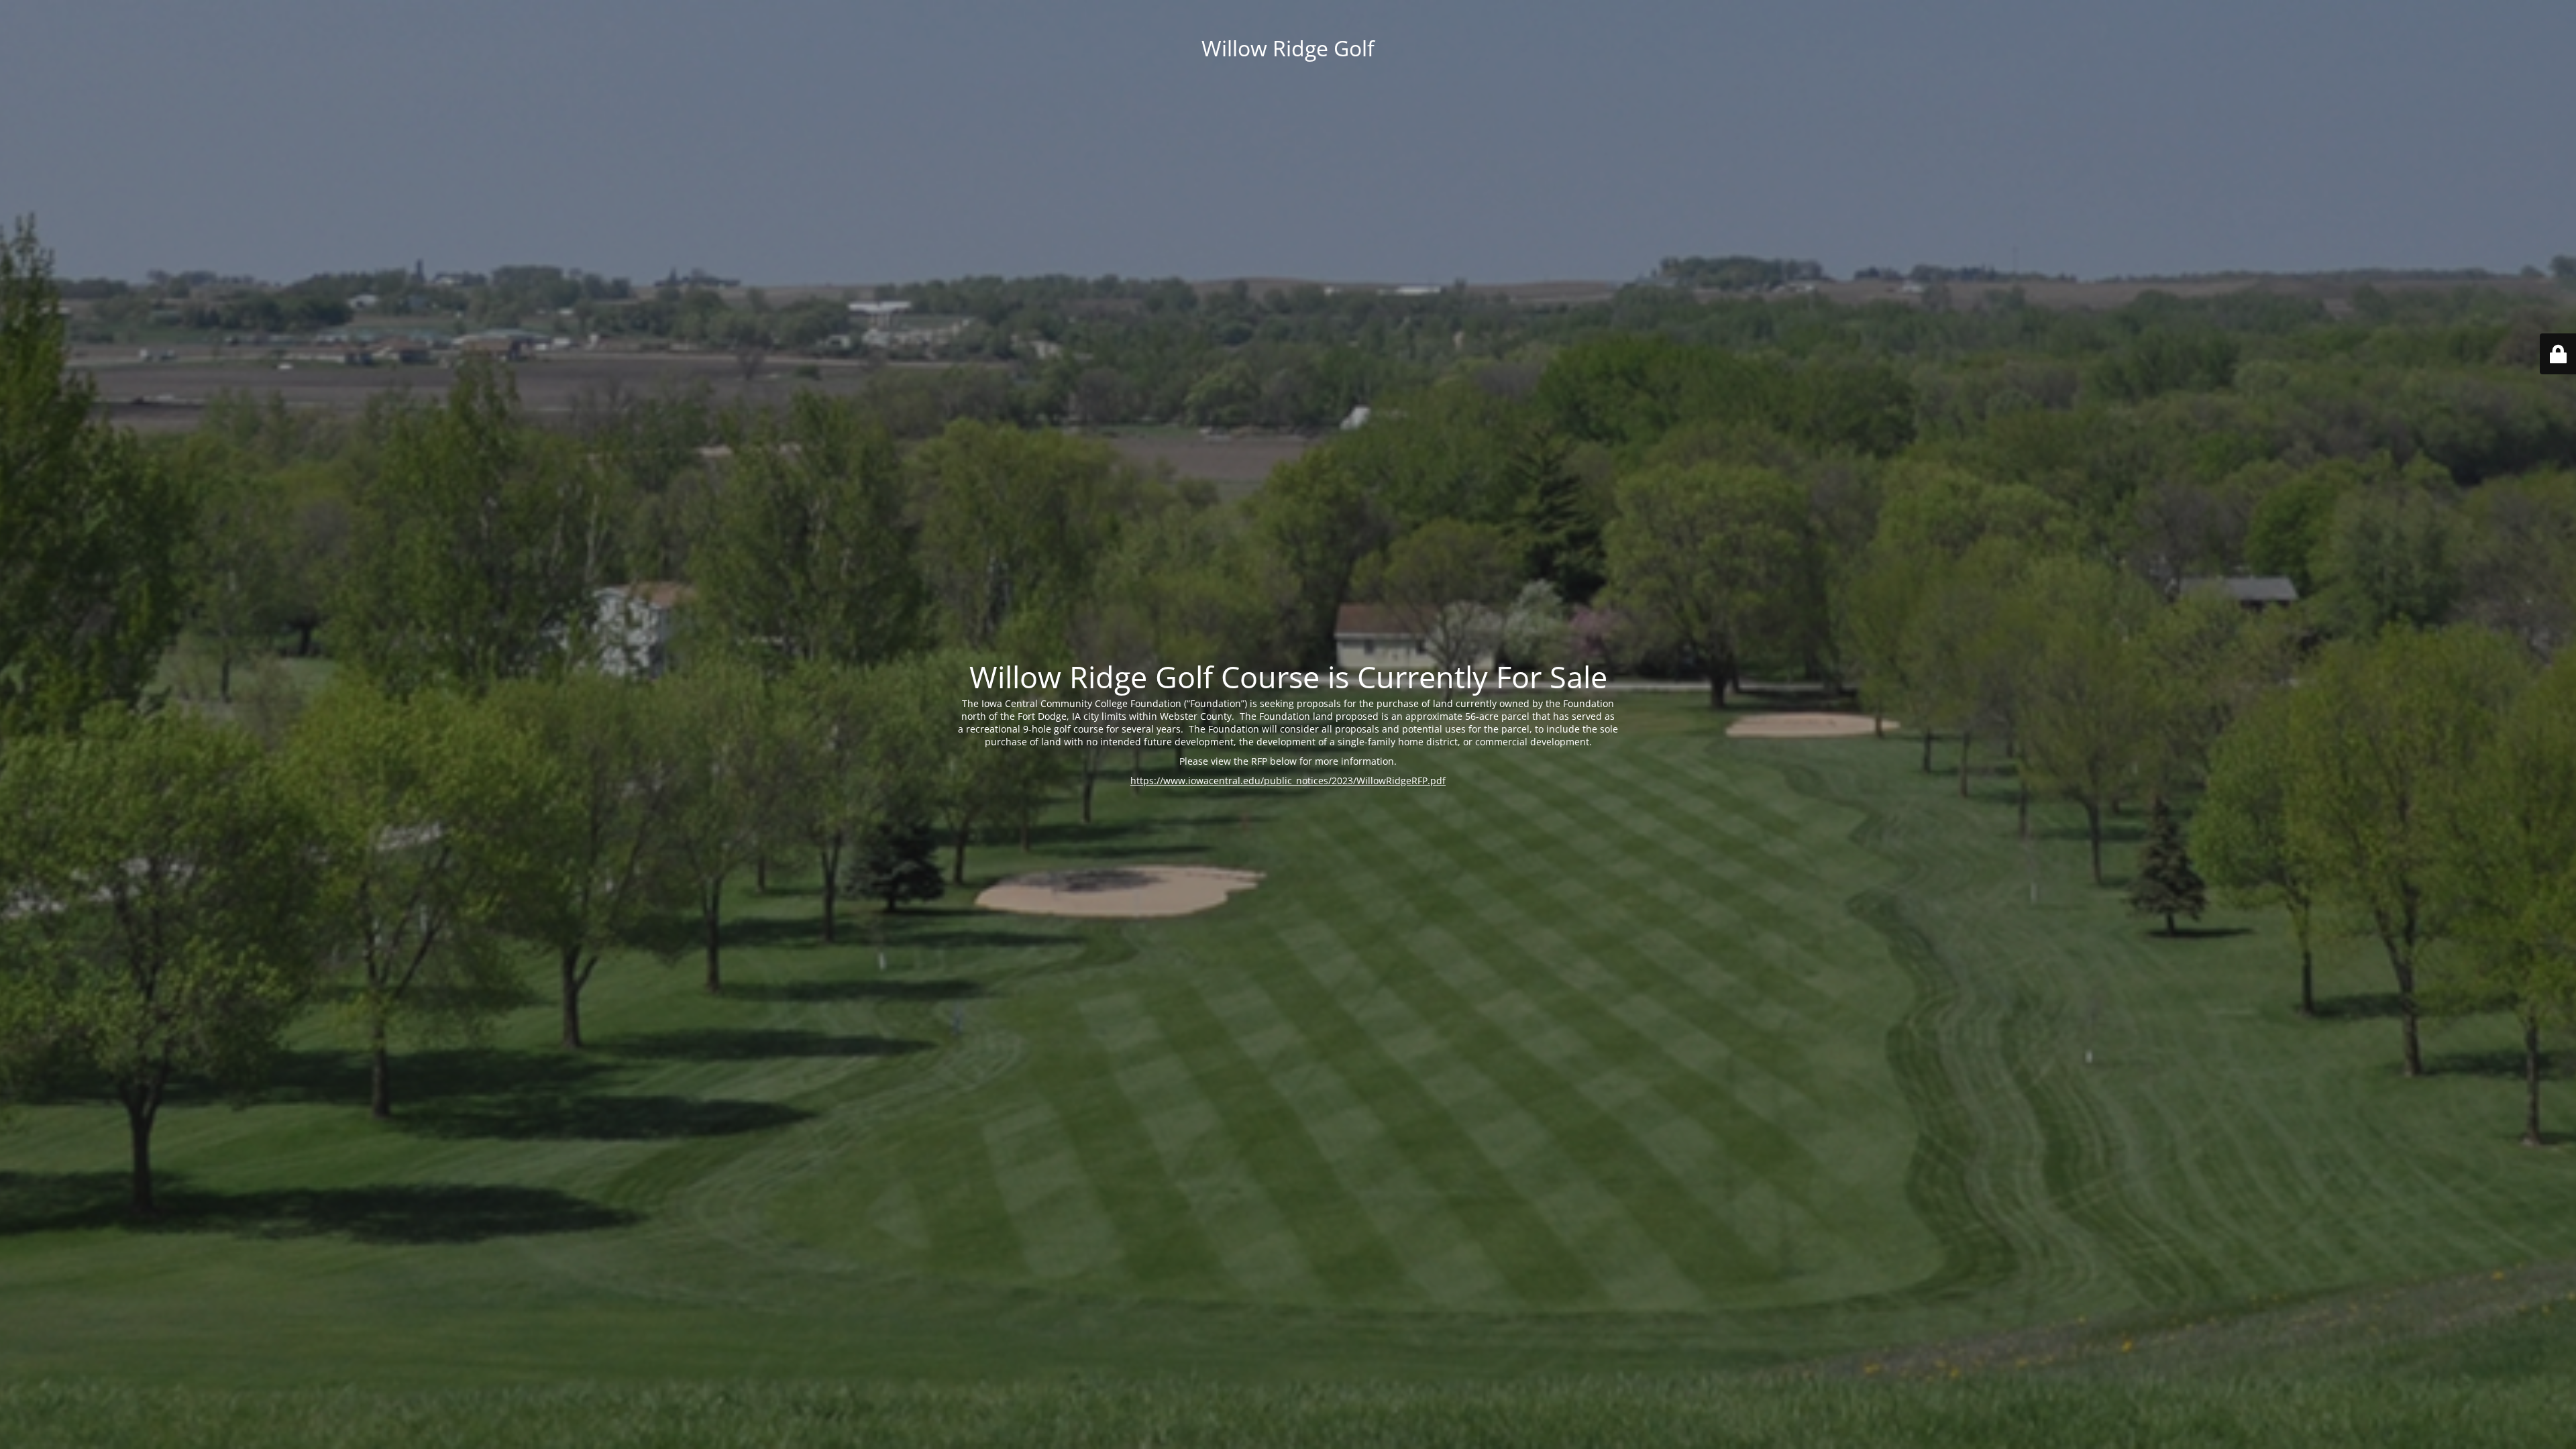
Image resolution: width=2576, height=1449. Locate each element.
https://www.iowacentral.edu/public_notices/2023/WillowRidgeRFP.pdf (1288, 781)
